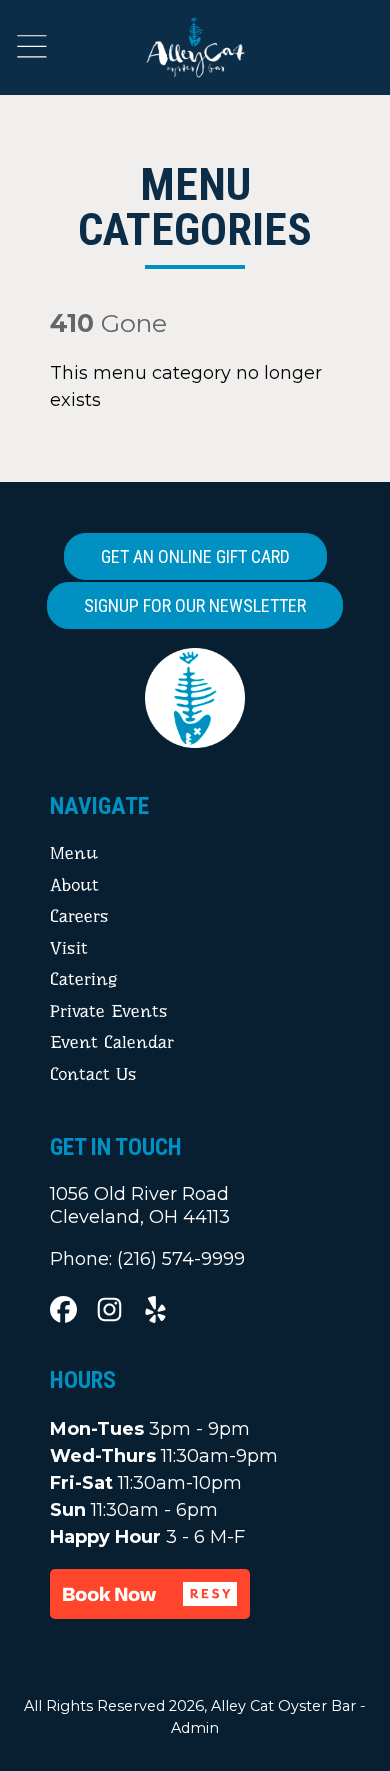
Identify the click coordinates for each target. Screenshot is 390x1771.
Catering (83, 979)
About (74, 885)
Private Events (109, 1011)
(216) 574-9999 (181, 1259)
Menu (74, 853)
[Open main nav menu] (32, 46)
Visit (69, 948)
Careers (79, 916)
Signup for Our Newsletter (195, 605)
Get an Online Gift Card (195, 556)
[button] (150, 1594)
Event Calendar (112, 1042)
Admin (195, 1728)
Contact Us (93, 1074)
